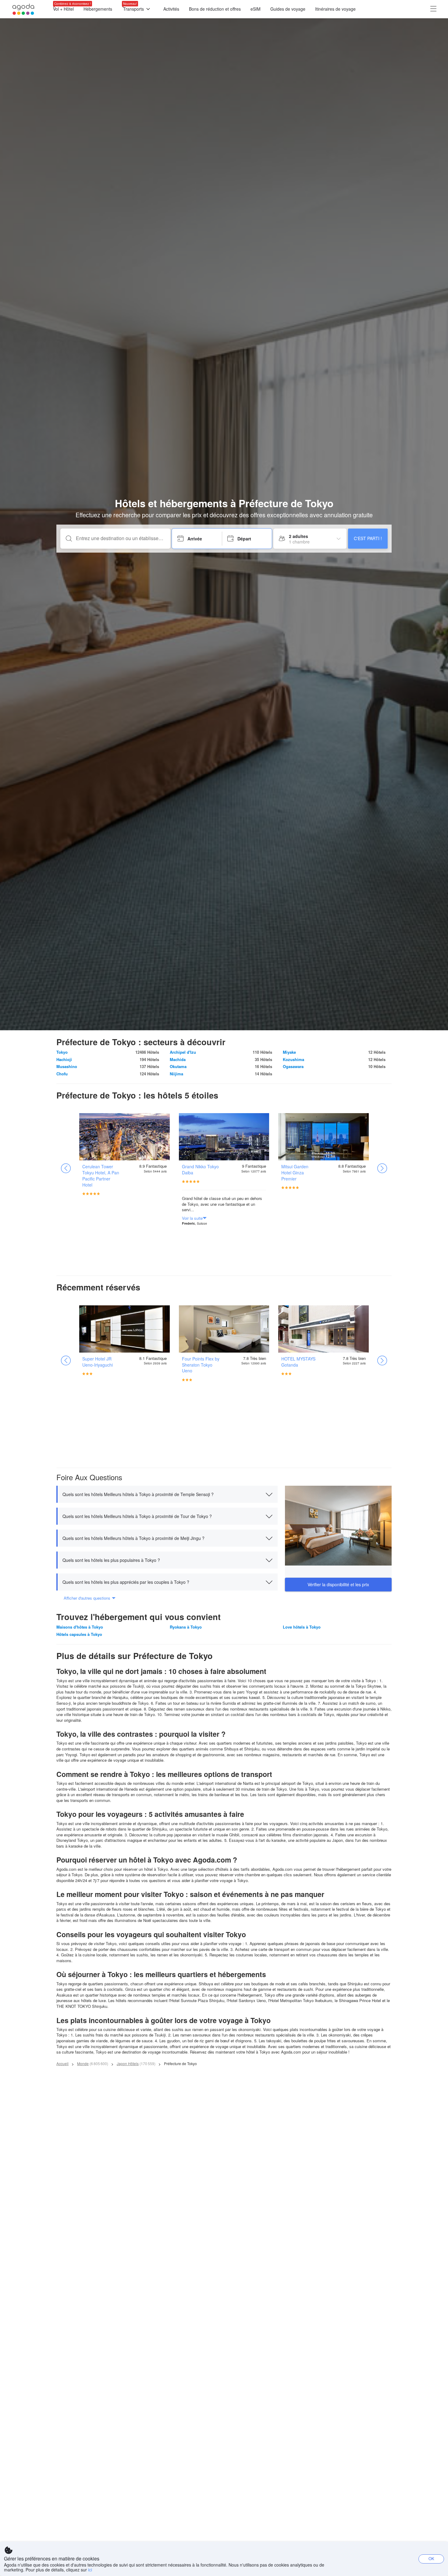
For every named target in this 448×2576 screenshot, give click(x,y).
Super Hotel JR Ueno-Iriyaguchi (98, 1362)
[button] (167, 1494)
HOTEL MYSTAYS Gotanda (298, 1362)
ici (90, 2570)
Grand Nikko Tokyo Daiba (200, 1169)
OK (431, 2558)
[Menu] (433, 9)
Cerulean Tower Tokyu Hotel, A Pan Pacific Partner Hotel (101, 1176)
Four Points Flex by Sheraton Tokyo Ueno (201, 1365)
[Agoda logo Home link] (23, 9)
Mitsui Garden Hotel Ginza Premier (295, 1173)
